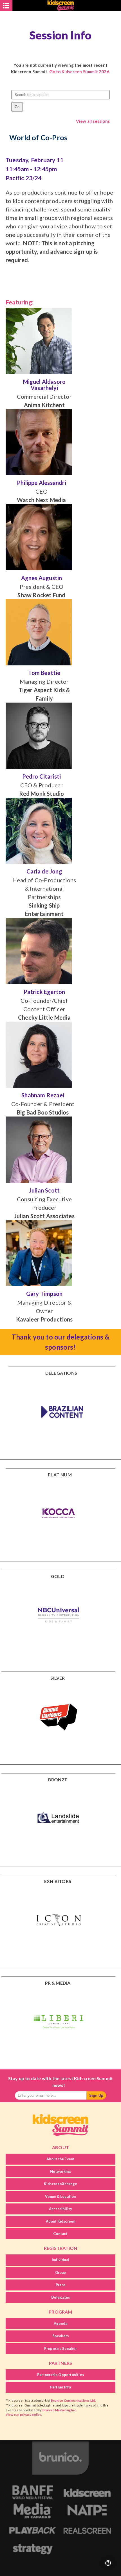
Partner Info (60, 2387)
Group (61, 2272)
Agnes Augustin (42, 578)
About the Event (61, 2159)
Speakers (61, 2336)
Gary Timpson (44, 1294)
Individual (60, 2260)
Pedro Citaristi (42, 776)
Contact (60, 2234)
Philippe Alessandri (42, 483)
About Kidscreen (61, 2221)
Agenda (60, 2323)
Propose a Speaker (60, 2348)
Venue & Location (60, 2196)
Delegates (61, 2297)
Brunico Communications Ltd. (73, 2400)
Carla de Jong (44, 871)
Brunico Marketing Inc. (60, 2410)
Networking (61, 2171)
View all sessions (93, 121)
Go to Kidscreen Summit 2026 (79, 72)
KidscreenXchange (60, 2184)
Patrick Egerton (44, 992)
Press (60, 2285)
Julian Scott (44, 1190)
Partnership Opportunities (60, 2375)
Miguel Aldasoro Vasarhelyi (44, 385)
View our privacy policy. (24, 2415)
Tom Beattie (44, 673)
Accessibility (61, 2209)
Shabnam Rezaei (43, 1095)
